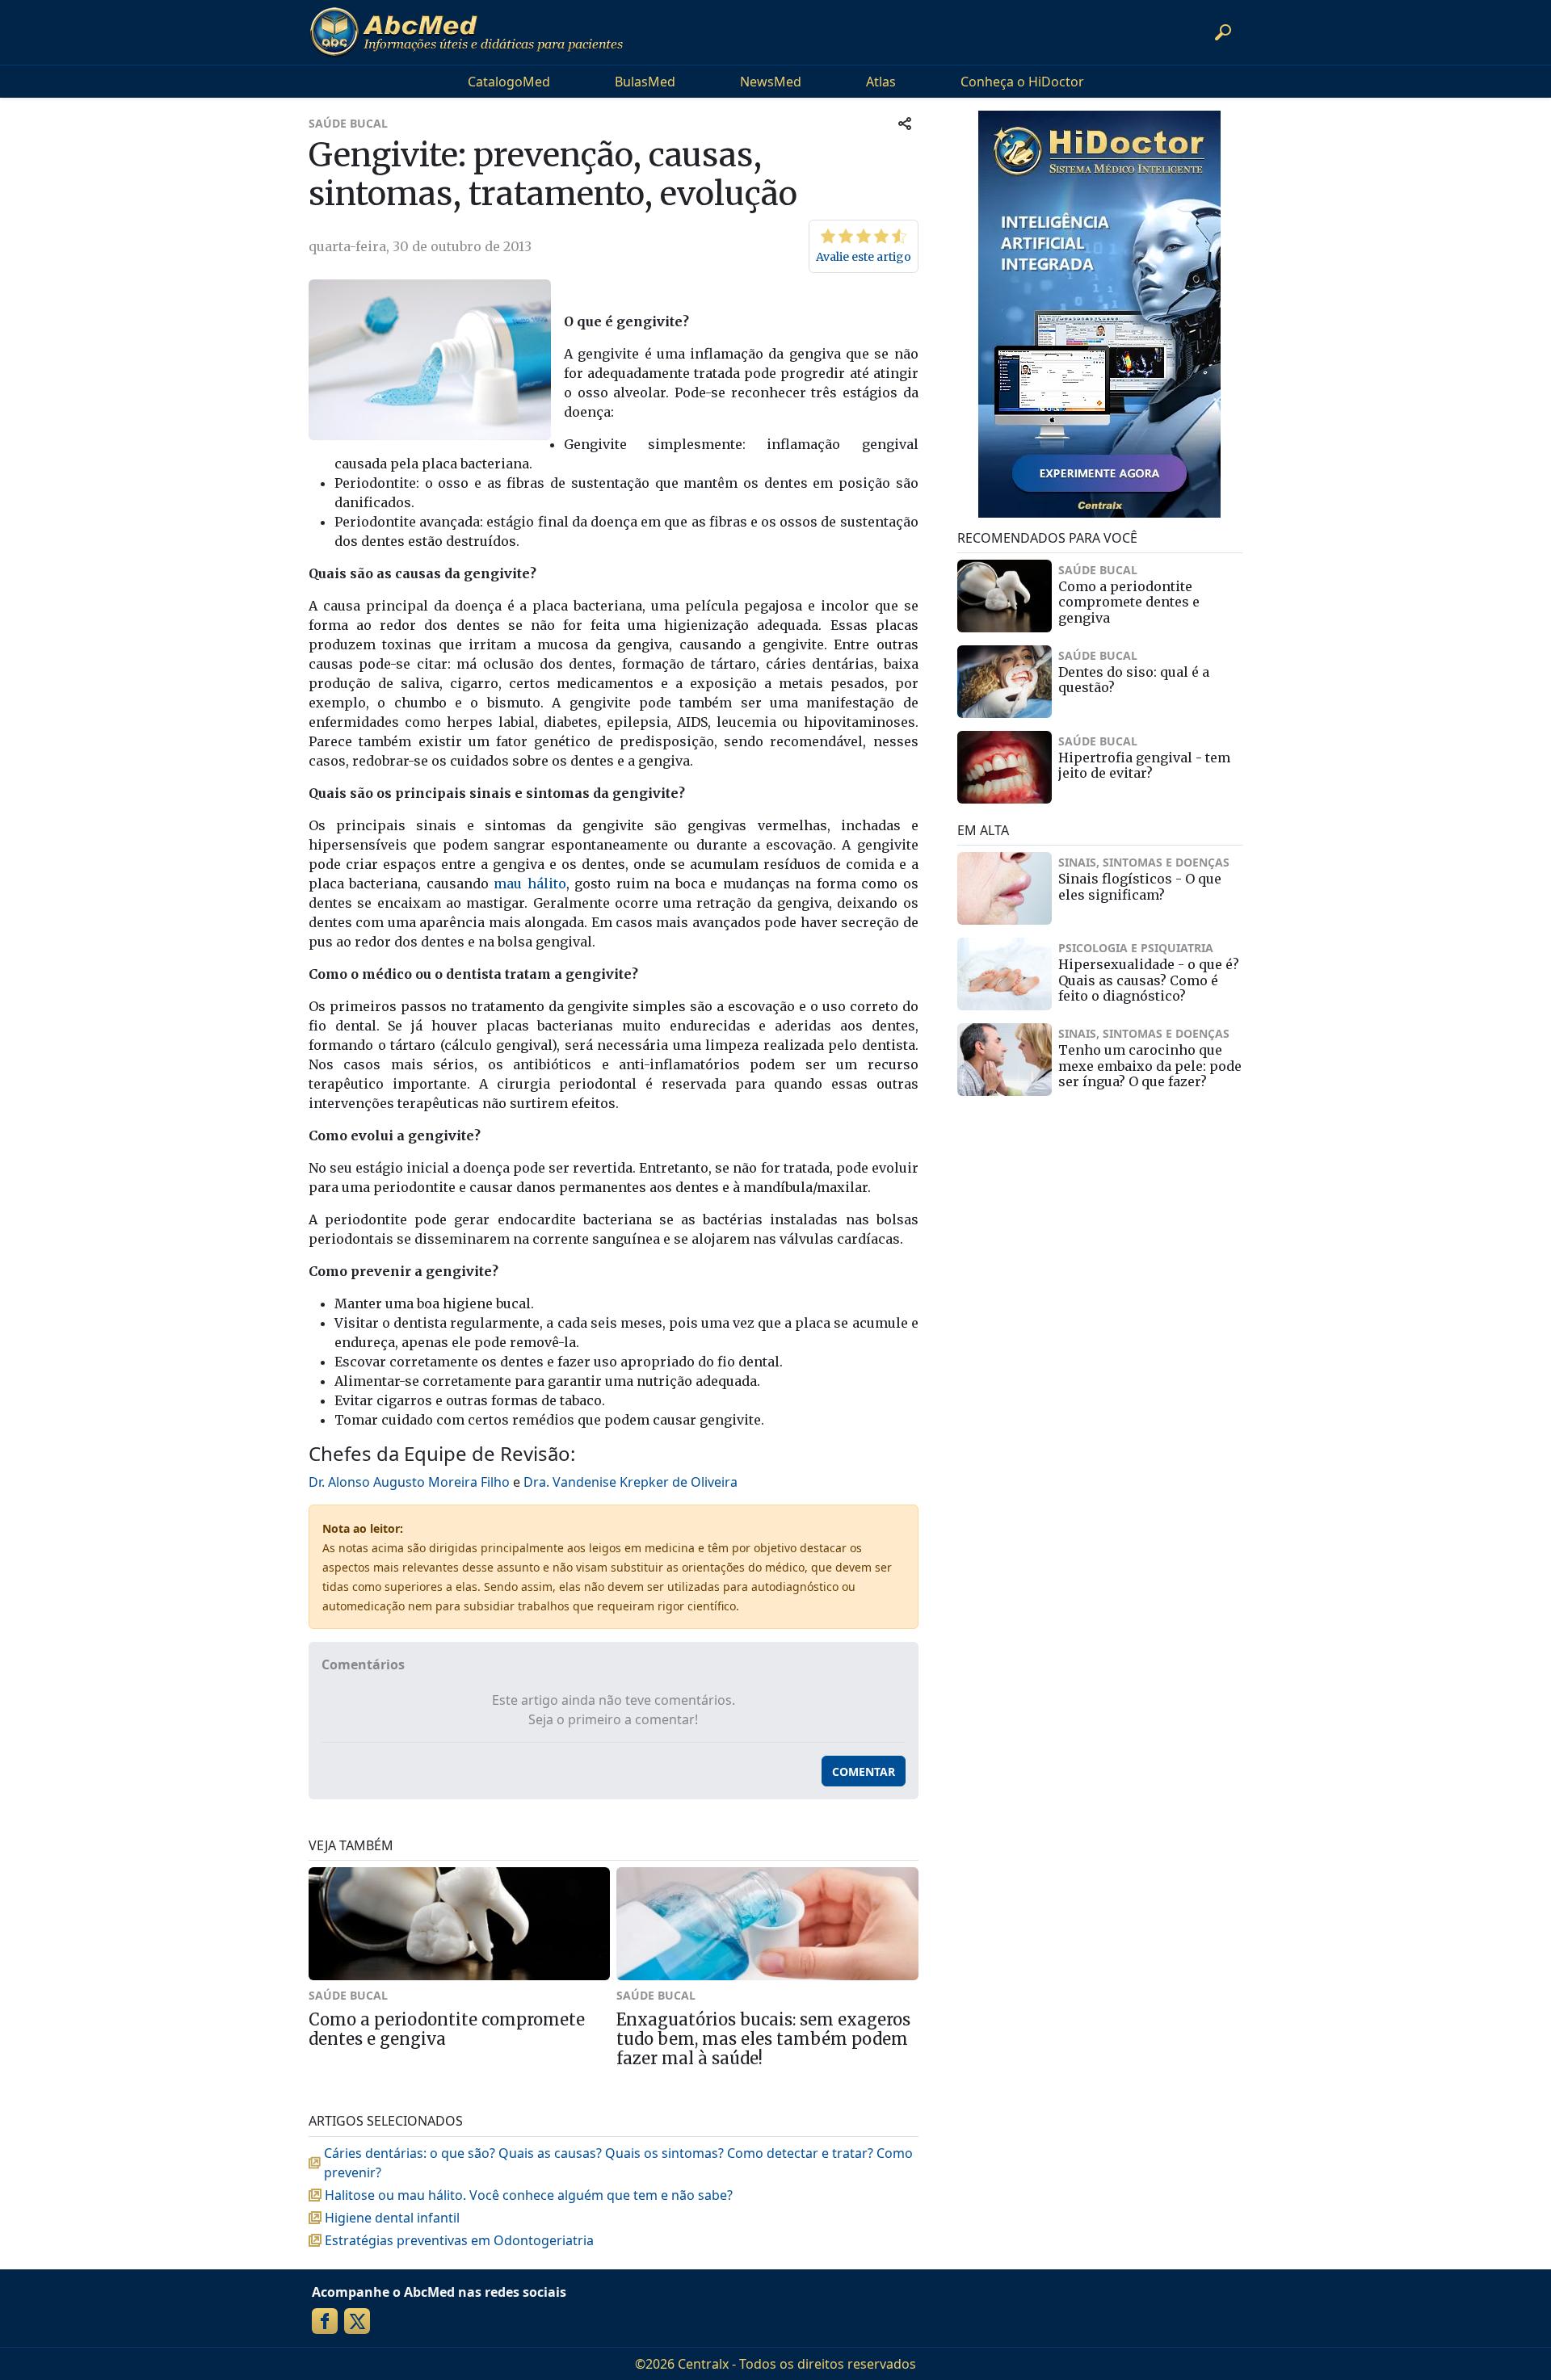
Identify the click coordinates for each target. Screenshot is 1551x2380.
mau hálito (530, 884)
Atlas (881, 82)
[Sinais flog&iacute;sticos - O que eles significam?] (1005, 888)
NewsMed (771, 82)
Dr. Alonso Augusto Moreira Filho (409, 1482)
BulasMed (645, 82)
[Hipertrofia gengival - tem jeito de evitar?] (1005, 767)
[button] (1223, 32)
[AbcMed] (466, 32)
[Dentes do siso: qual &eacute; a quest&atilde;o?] (1005, 682)
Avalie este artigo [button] (864, 257)
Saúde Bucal (348, 123)
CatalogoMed (509, 82)
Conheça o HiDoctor (1022, 82)
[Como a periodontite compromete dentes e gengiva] (1005, 596)
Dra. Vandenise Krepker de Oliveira (630, 1482)
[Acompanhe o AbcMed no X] (357, 2321)
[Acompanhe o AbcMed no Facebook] (325, 2321)
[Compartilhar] (905, 123)
